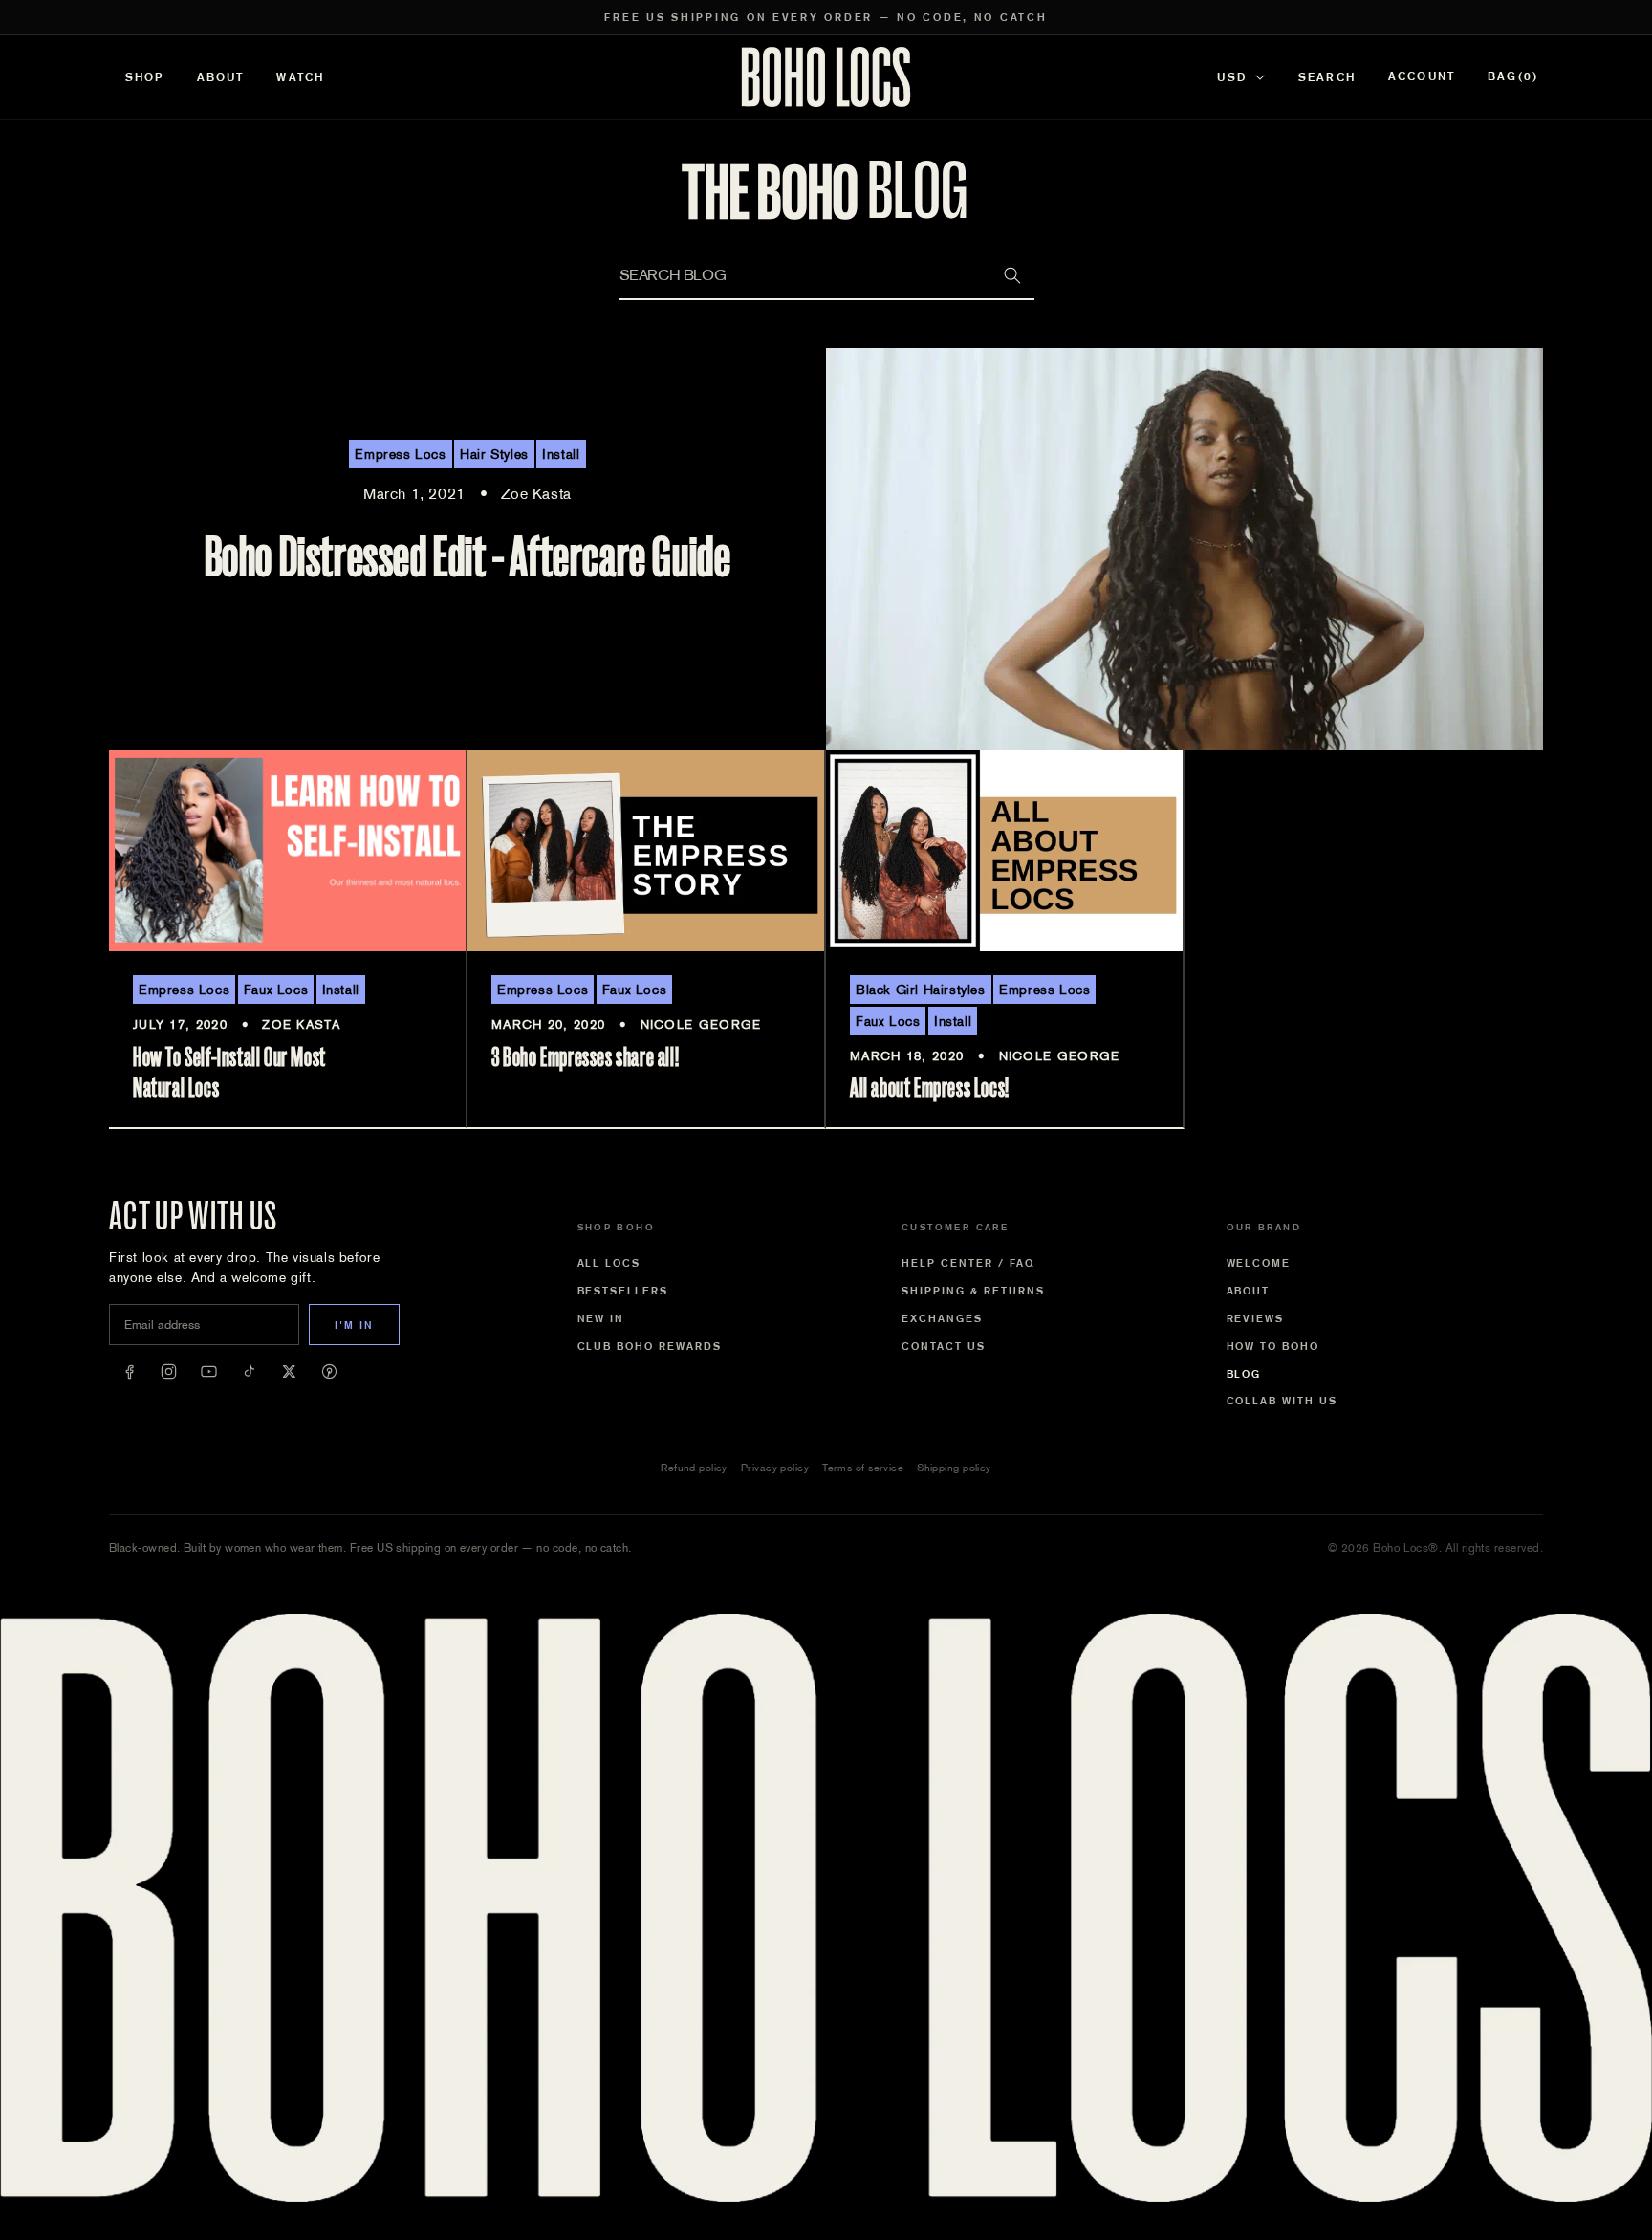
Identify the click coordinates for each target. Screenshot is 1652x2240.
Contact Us (944, 1346)
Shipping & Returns (973, 1291)
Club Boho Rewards (650, 1346)
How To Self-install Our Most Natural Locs (229, 1073)
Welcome (1259, 1263)
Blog (1244, 1374)
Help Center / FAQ (968, 1263)
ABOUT (221, 77)
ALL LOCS (609, 1263)
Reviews (1256, 1318)
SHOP (145, 77)
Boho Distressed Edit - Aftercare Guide (468, 557)
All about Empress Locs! (930, 1088)
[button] (1513, 77)
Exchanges (942, 1318)
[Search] (1012, 275)
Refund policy (694, 1468)
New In (601, 1318)
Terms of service (863, 1468)
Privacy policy (775, 1468)
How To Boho (1273, 1346)
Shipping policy (954, 1468)
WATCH (300, 77)
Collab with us (1282, 1401)
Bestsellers (623, 1291)
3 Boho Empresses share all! (585, 1057)
